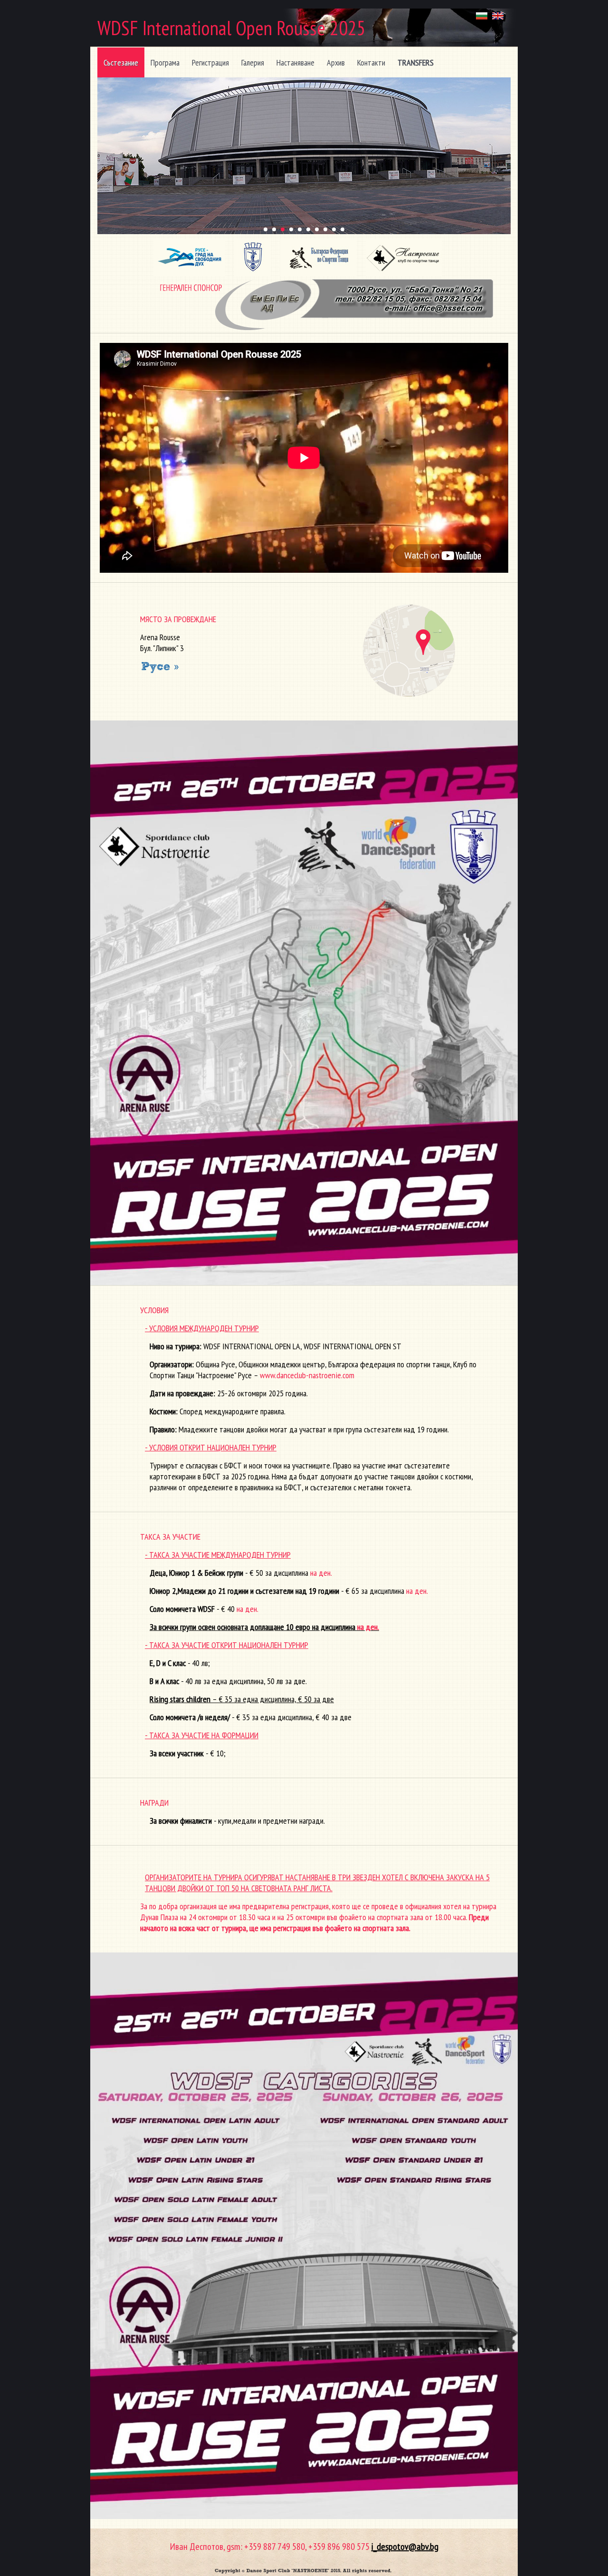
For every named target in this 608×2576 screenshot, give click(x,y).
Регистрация (210, 62)
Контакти (371, 62)
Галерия (253, 62)
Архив (336, 62)
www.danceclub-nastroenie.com (307, 1375)
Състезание (121, 62)
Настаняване (295, 62)
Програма (165, 62)
